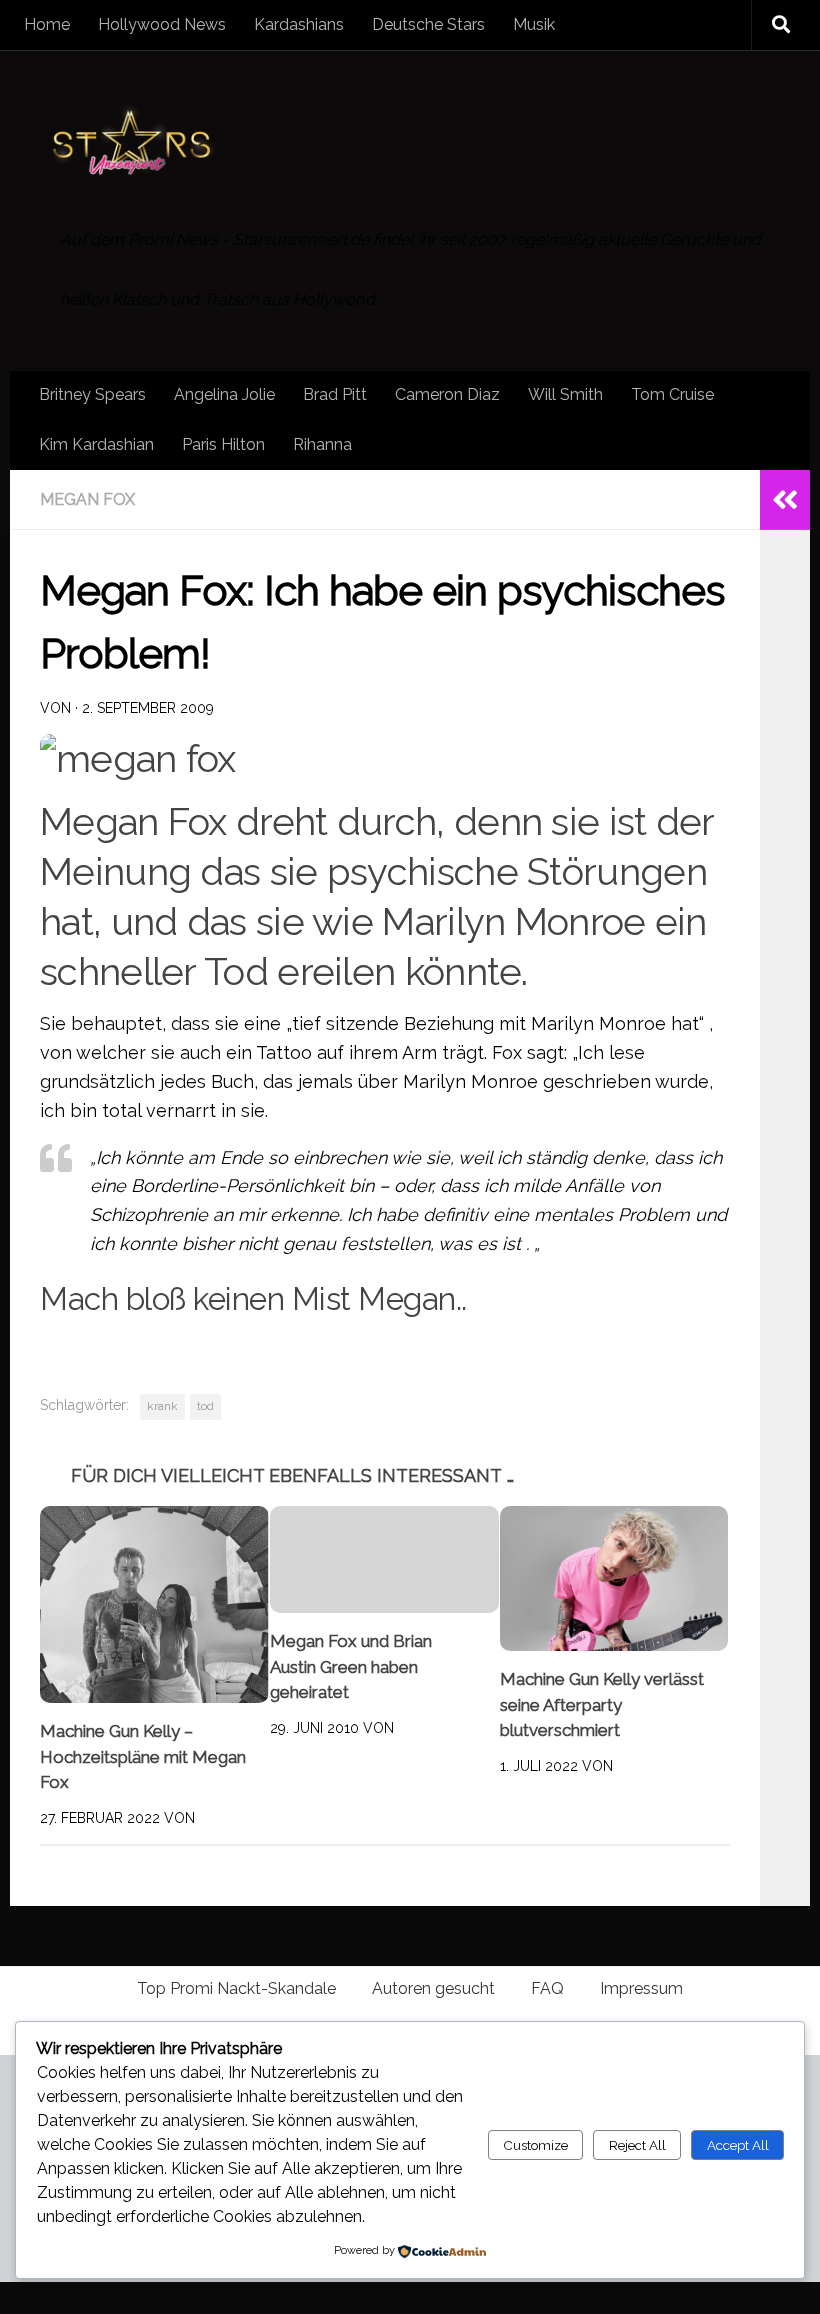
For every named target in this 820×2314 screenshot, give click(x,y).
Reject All (637, 2145)
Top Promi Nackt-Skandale (236, 1989)
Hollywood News (162, 24)
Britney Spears (92, 394)
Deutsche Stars (428, 24)
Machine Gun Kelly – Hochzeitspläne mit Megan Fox (143, 1757)
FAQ (547, 1989)
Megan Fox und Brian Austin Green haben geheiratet (351, 1667)
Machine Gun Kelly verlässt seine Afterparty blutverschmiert (602, 1705)
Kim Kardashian (96, 444)
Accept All (738, 2145)
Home (47, 24)
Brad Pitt (335, 394)
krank (162, 1406)
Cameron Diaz (447, 394)
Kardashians (299, 24)
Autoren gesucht (433, 1989)
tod (205, 1406)
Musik (534, 24)
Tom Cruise (672, 394)
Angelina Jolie (224, 394)
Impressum (641, 1989)
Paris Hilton (223, 444)
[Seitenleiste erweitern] (785, 500)
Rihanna (322, 444)
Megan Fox (87, 499)
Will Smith (565, 394)
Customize (535, 2145)
